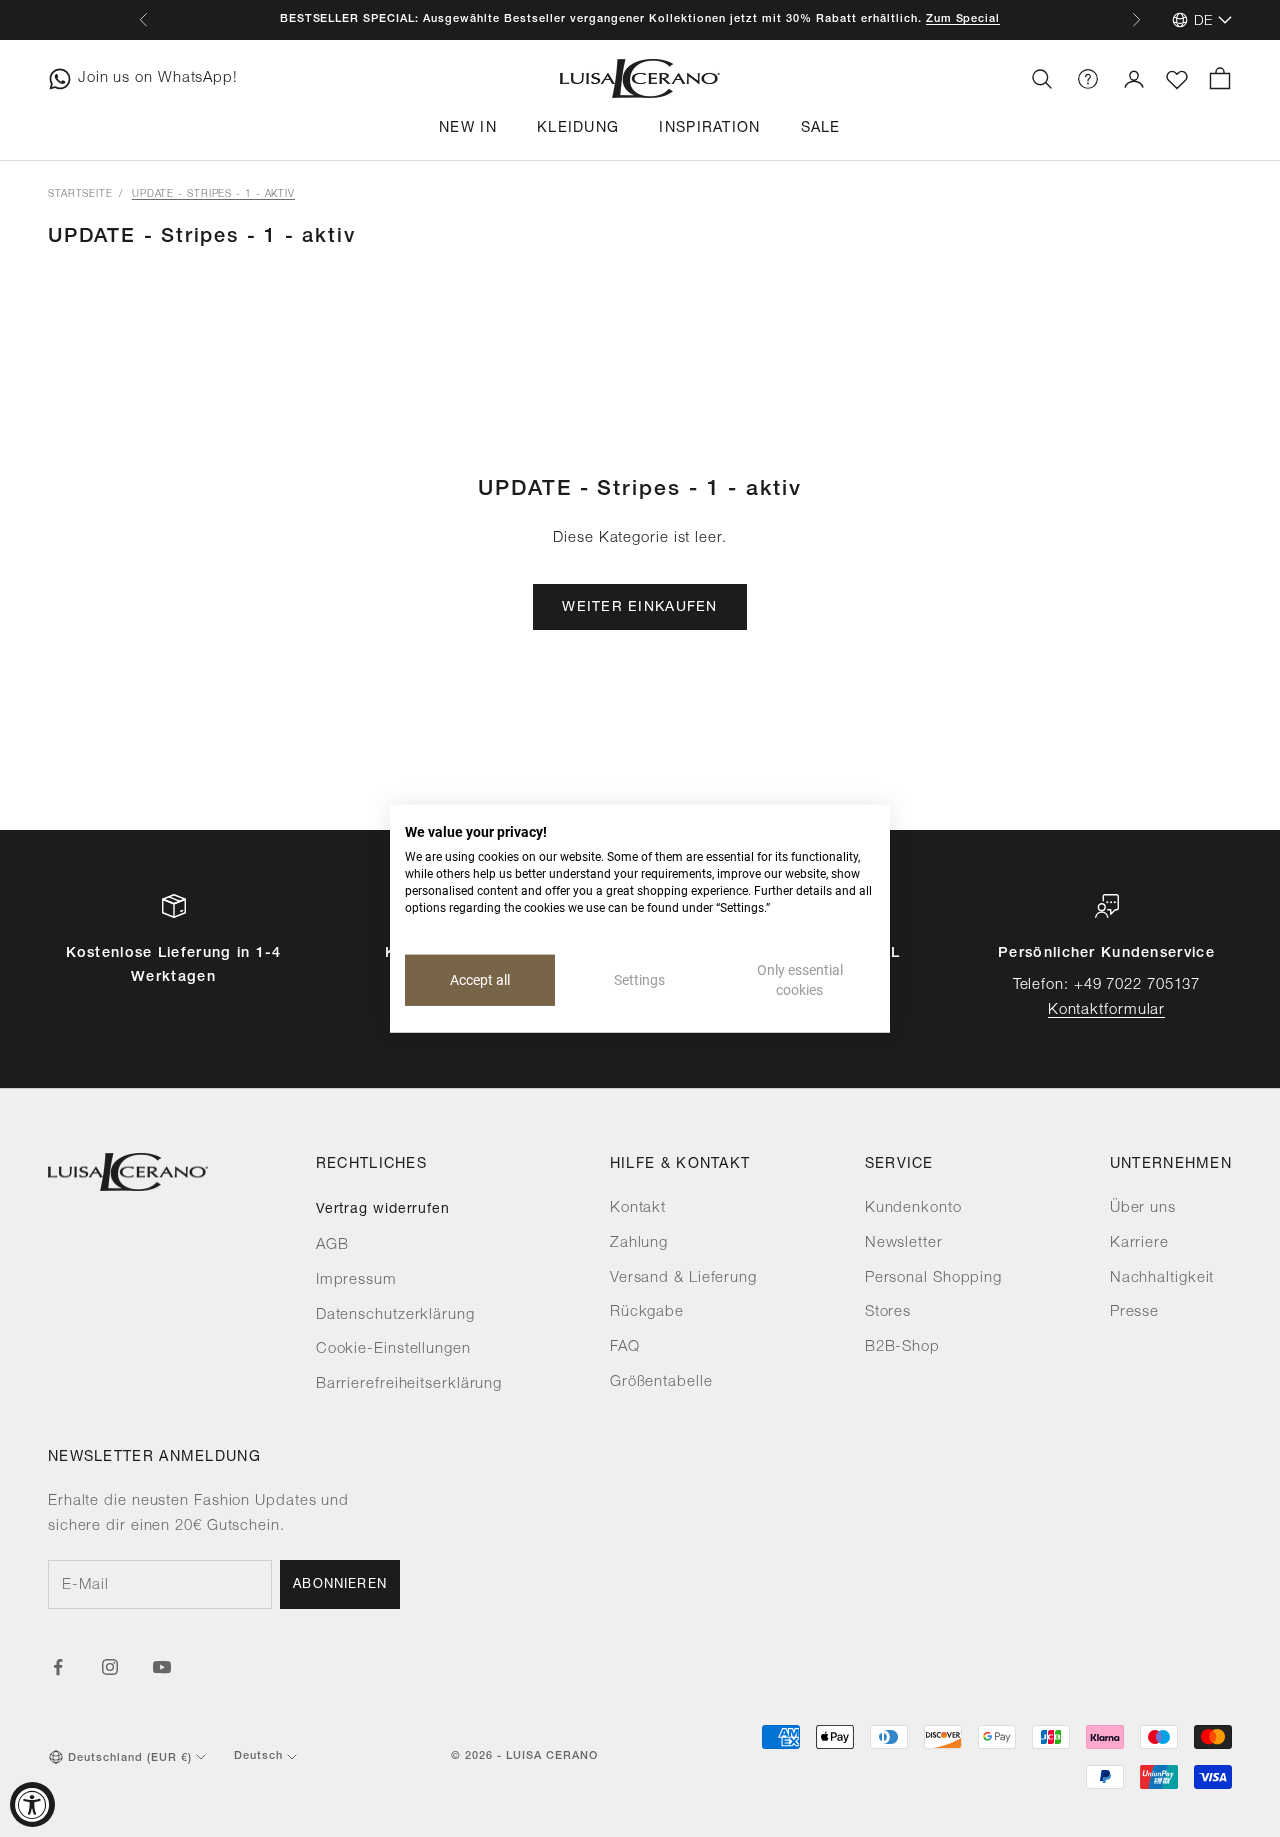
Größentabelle (661, 1382)
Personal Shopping (933, 1278)
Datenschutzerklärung (395, 1315)
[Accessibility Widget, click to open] (32, 1804)
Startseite (80, 195)
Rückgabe (647, 1312)
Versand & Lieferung (683, 1278)
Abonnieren (340, 1585)
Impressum (356, 1280)
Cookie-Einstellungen (393, 1349)
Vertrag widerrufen (383, 1210)
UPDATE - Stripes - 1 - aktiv (213, 195)
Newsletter (904, 1243)
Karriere (1139, 1243)
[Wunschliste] (1177, 80)
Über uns (1143, 1208)
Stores (888, 1312)
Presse (1134, 1312)
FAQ (625, 1347)
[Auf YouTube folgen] (162, 1667)
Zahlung (639, 1243)
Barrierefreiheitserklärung (409, 1384)
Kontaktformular (1107, 1010)
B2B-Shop (902, 1347)
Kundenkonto (913, 1208)
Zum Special (963, 19)
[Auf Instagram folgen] (110, 1667)
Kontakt (638, 1208)
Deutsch (258, 1756)
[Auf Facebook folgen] (58, 1667)
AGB (332, 1245)
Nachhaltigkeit (1162, 1278)
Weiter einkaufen (639, 608)
